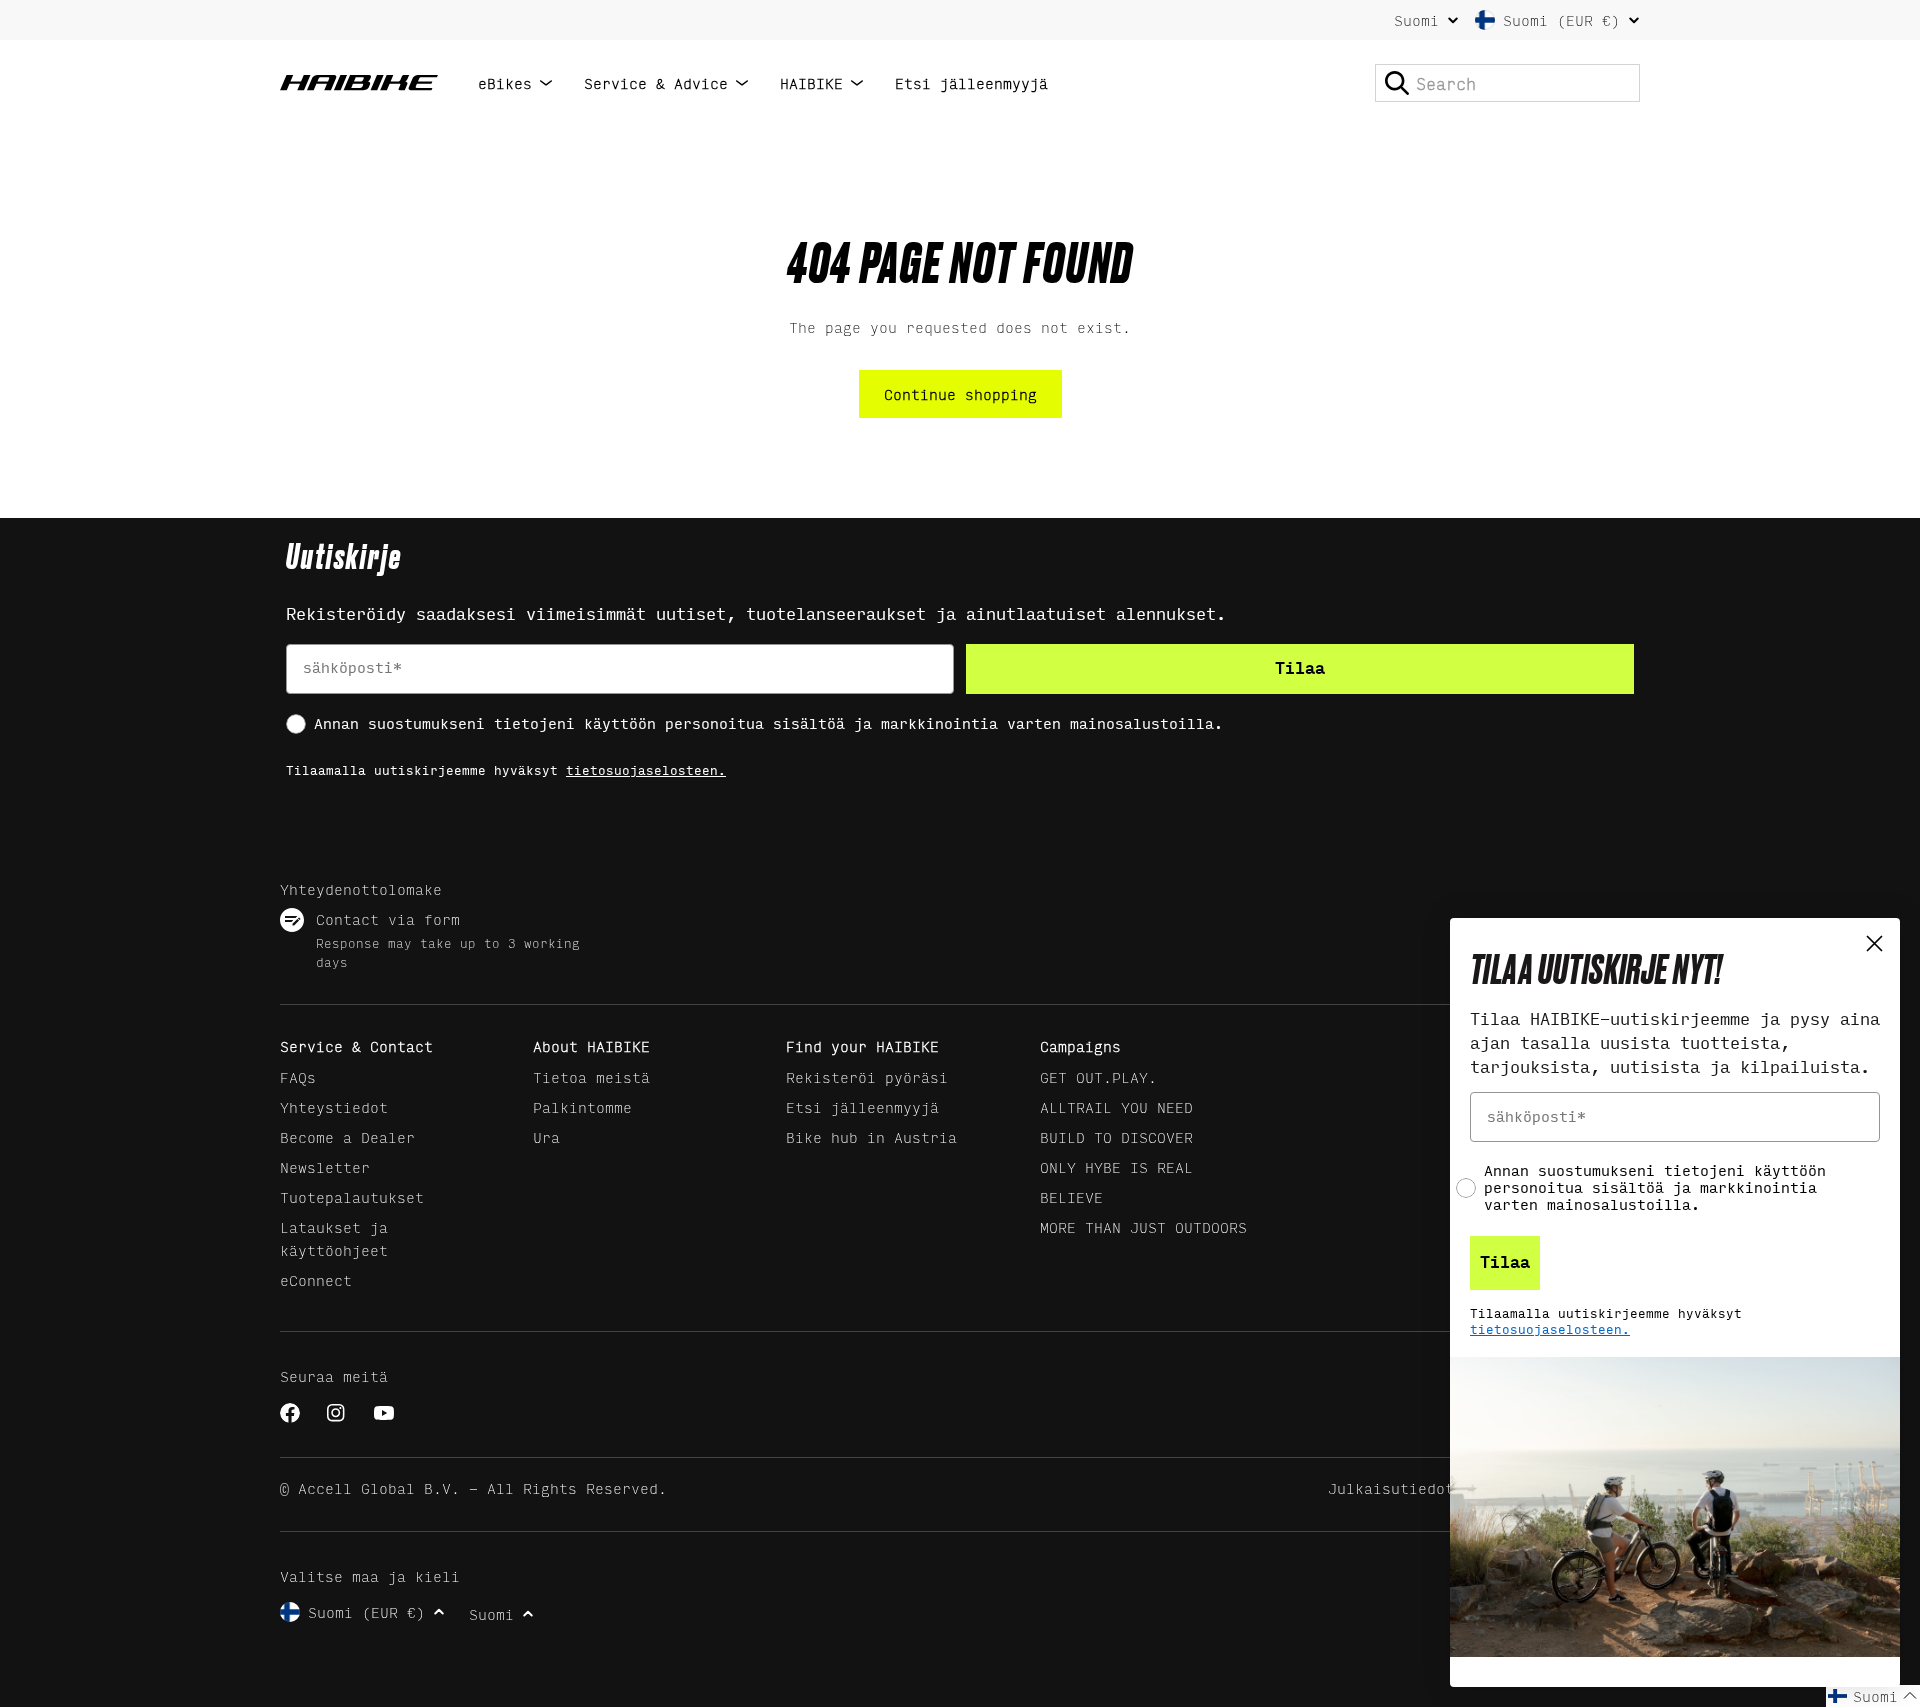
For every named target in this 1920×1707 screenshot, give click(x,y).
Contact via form (388, 918)
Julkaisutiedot (1391, 1487)
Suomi (1416, 20)
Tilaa (1300, 668)
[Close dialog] (1874, 943)
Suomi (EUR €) (1561, 19)
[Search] (1397, 83)
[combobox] (1507, 83)
